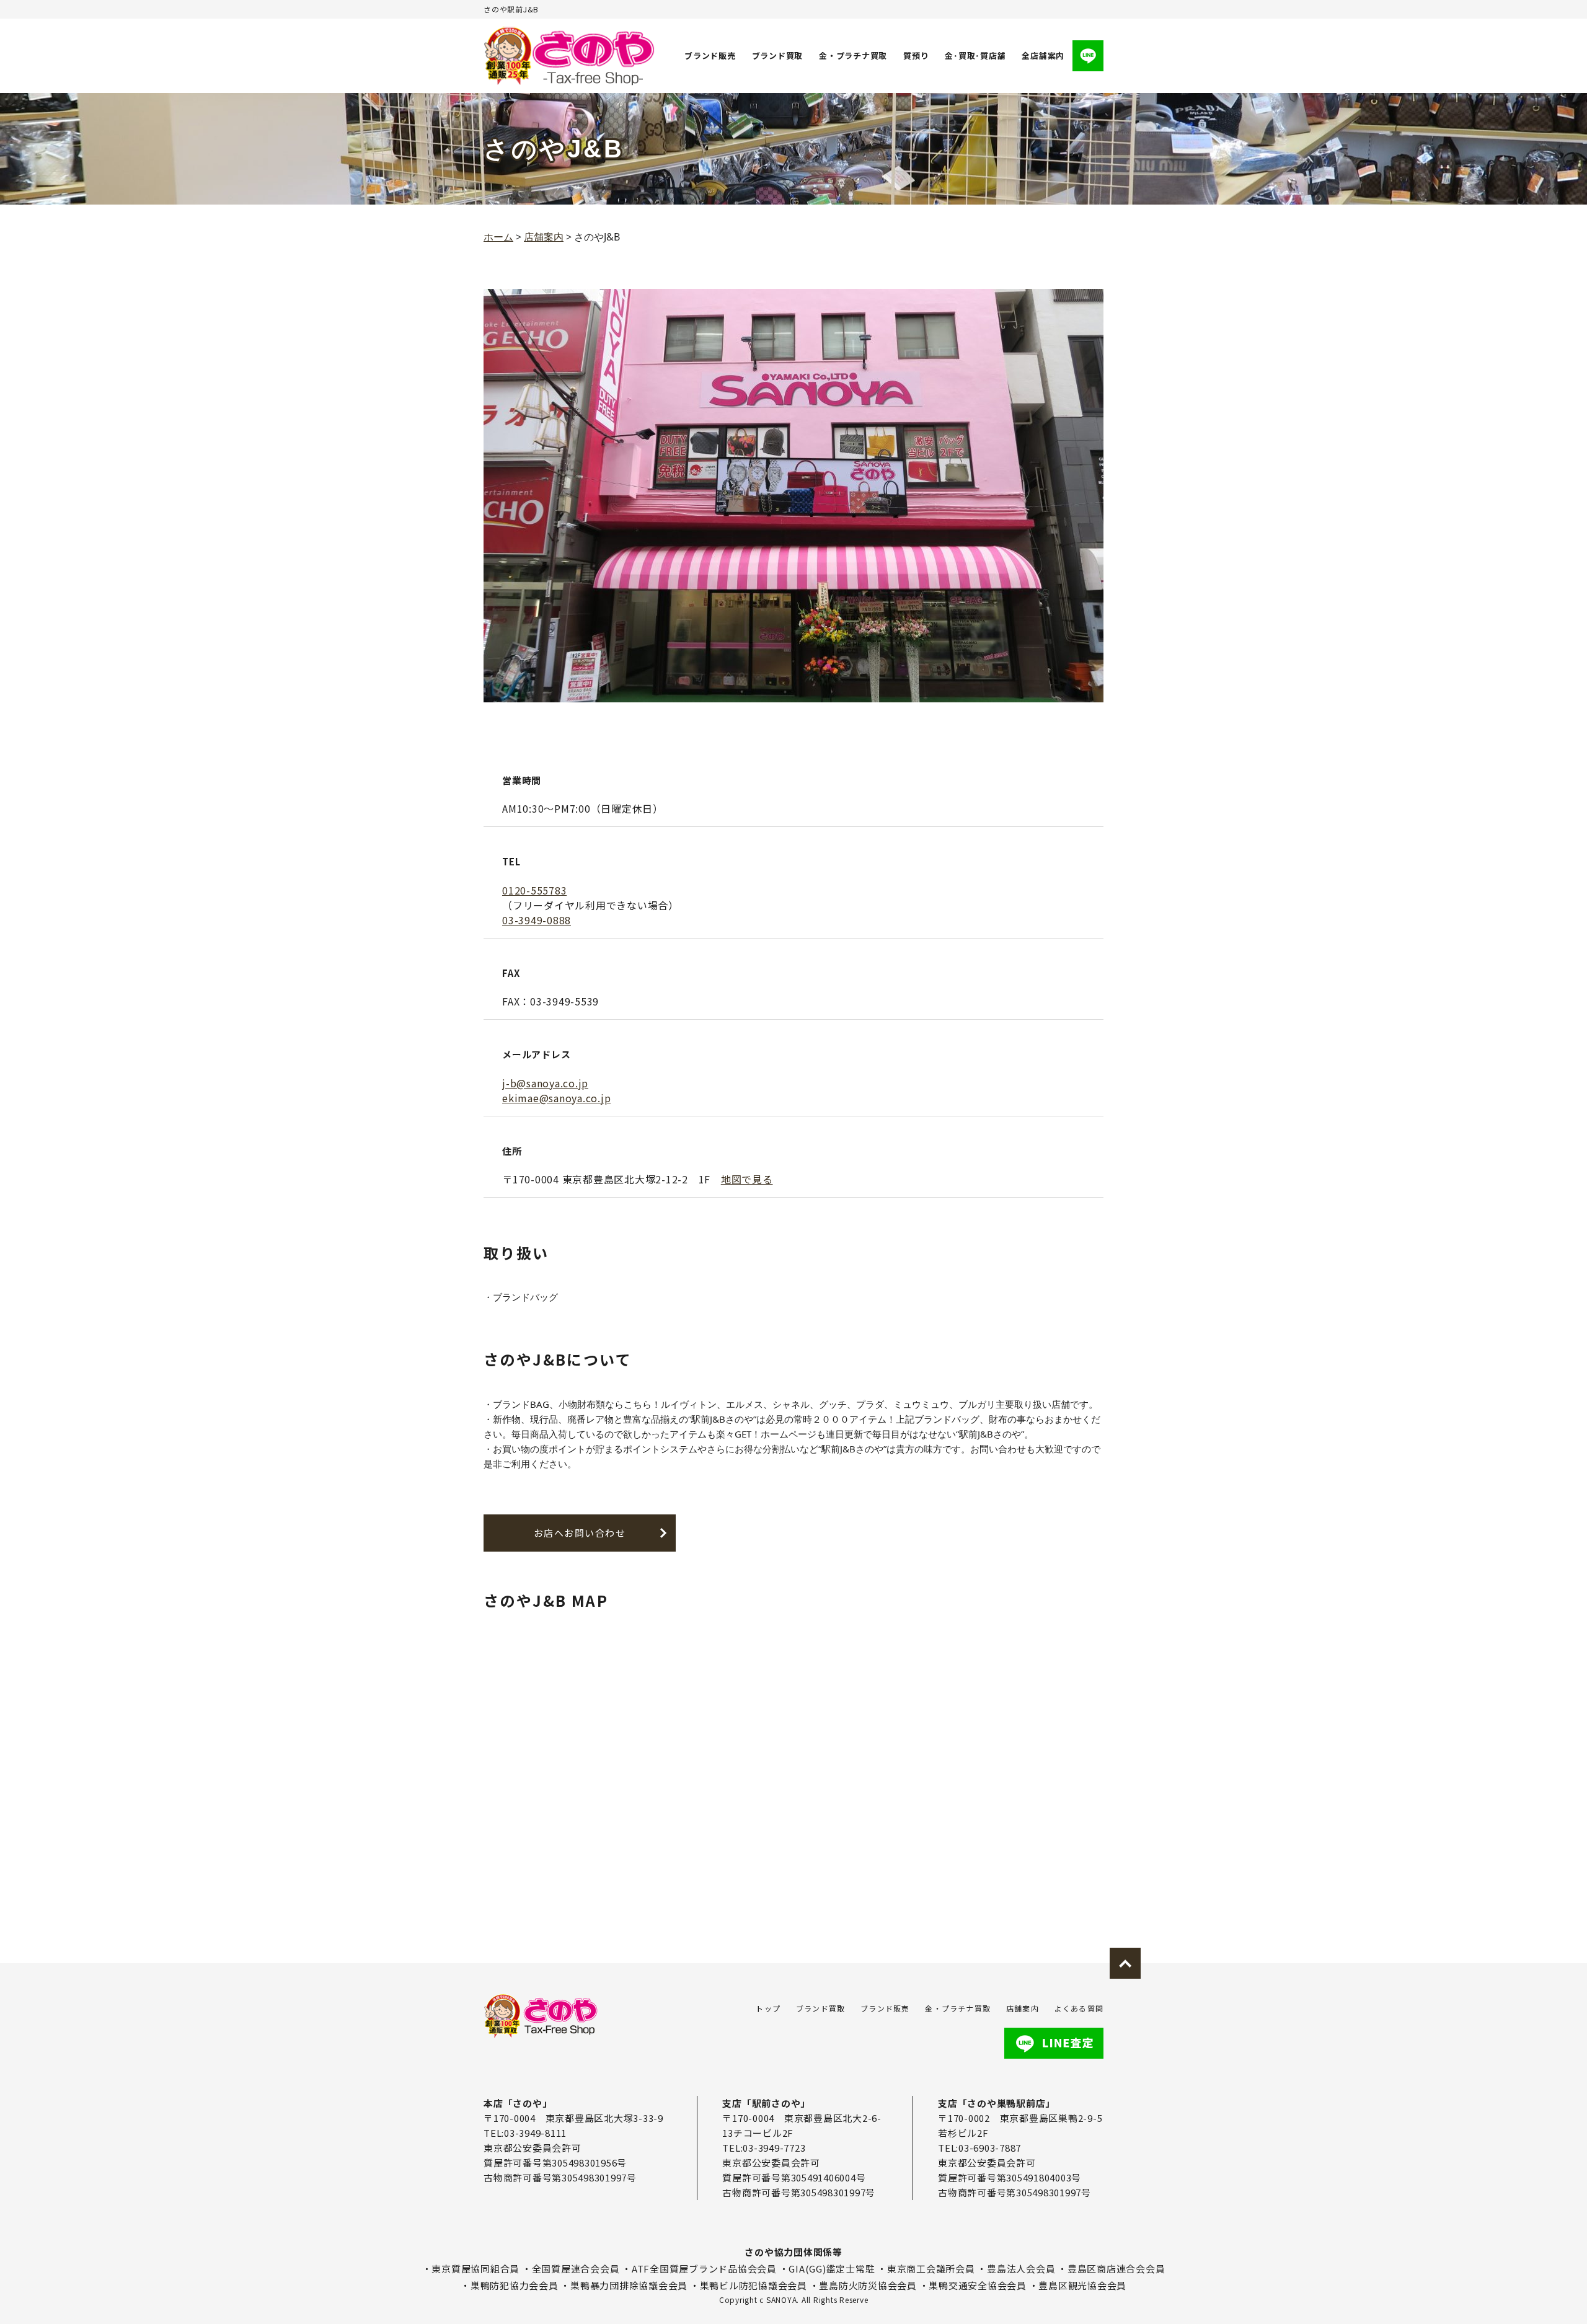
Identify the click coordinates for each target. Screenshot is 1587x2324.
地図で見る (747, 1179)
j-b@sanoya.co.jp (545, 1083)
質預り (916, 55)
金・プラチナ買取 (853, 55)
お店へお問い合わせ (580, 1533)
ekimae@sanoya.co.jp (556, 1098)
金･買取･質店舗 (975, 55)
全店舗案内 (1043, 55)
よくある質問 (1079, 2008)
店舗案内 (1023, 2008)
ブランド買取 (778, 55)
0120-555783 (534, 890)
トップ (768, 2008)
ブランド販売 (710, 55)
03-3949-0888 (537, 920)
